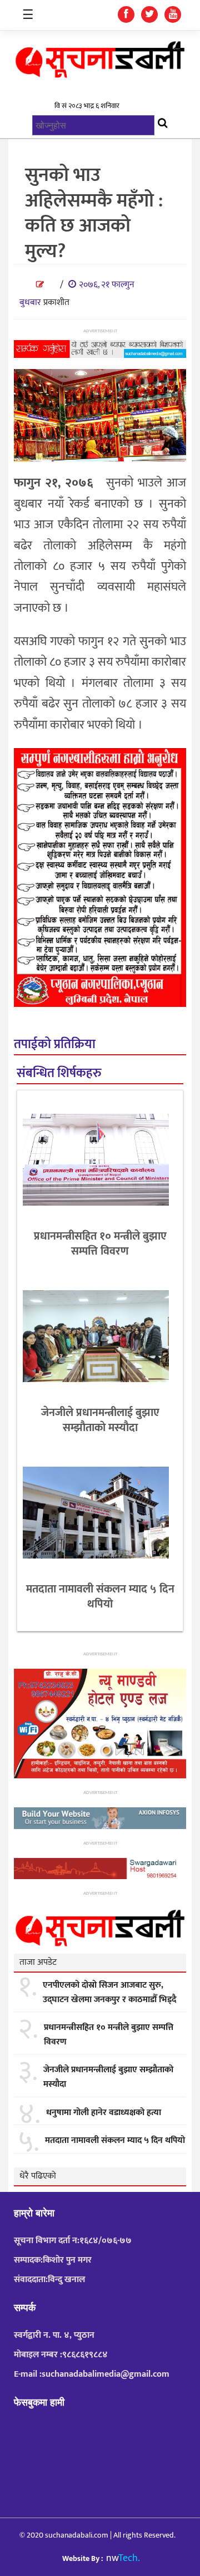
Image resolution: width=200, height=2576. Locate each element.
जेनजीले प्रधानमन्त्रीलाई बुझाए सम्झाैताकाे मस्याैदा (100, 1420)
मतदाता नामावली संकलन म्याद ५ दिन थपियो (100, 1597)
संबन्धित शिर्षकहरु (59, 1073)
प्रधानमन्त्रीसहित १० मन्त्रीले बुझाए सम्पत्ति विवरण (100, 1244)
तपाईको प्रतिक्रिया (55, 1044)
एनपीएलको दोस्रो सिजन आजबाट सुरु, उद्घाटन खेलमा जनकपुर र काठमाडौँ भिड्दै (109, 1992)
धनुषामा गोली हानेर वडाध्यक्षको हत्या (104, 2113)
